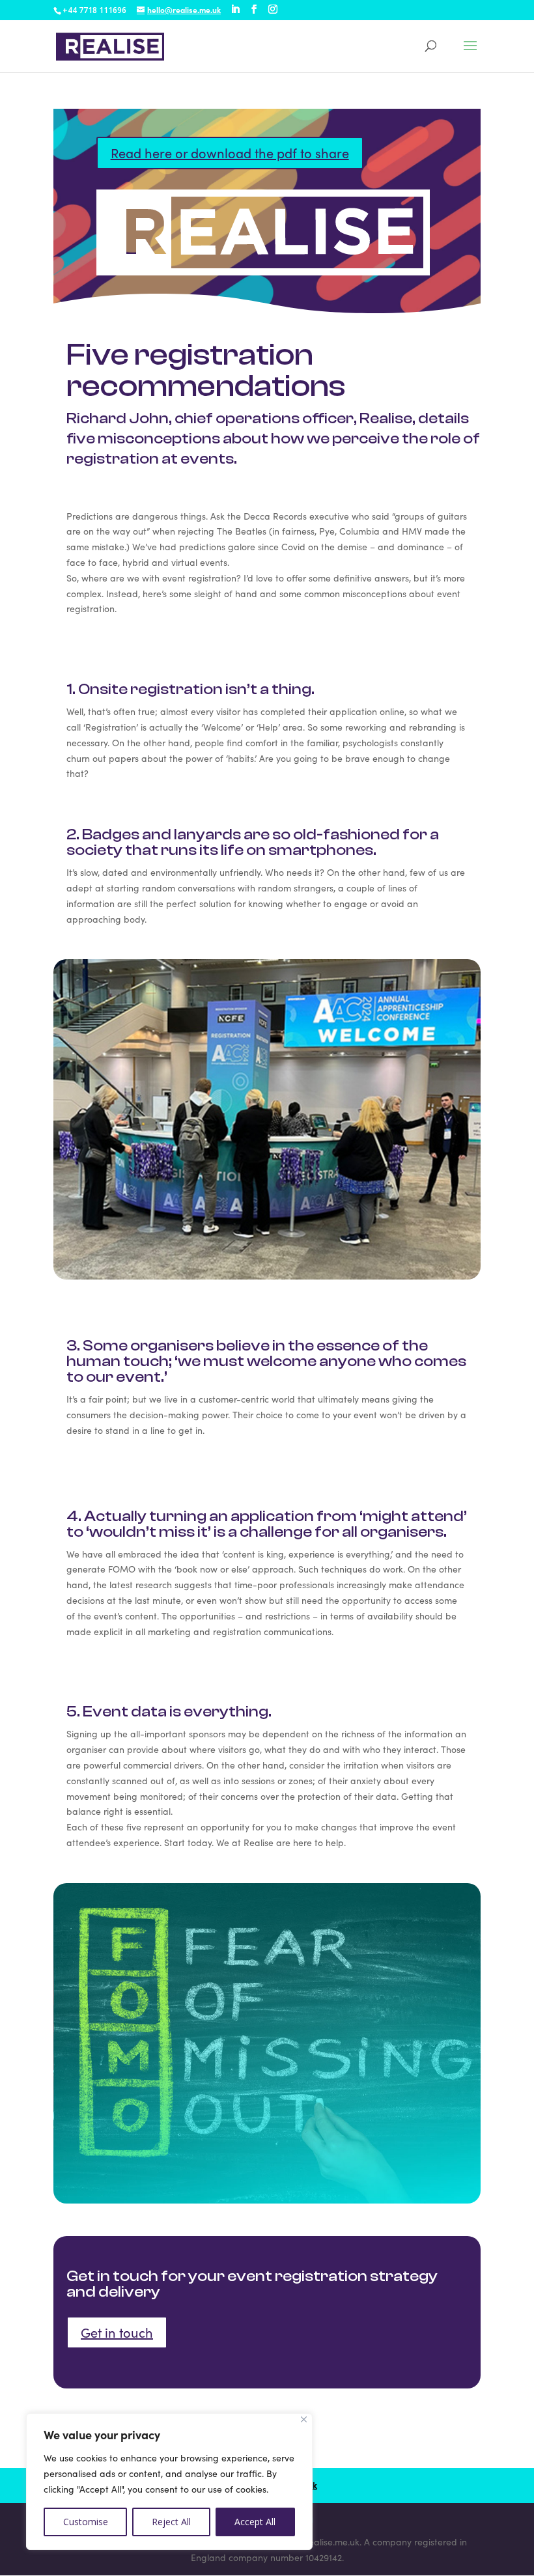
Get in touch (117, 2332)
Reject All (171, 2522)
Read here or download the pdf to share (230, 153)
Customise (86, 2522)
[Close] (304, 2419)
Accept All (255, 2522)
